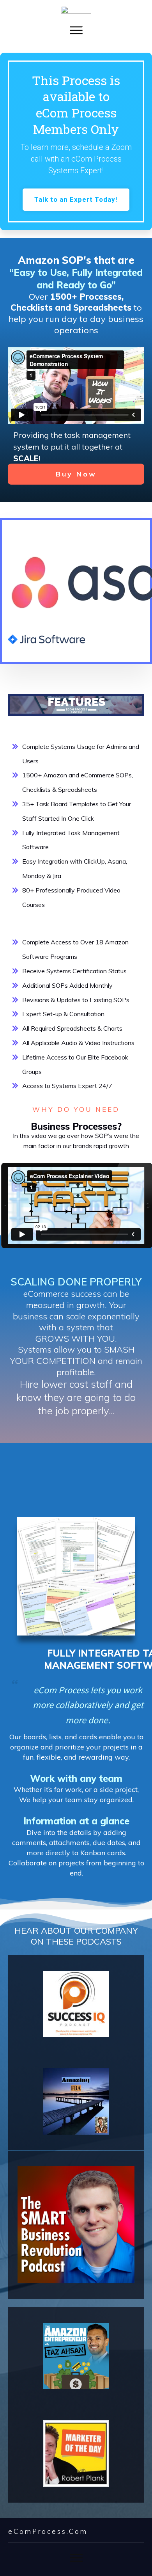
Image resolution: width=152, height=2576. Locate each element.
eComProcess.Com (48, 2531)
